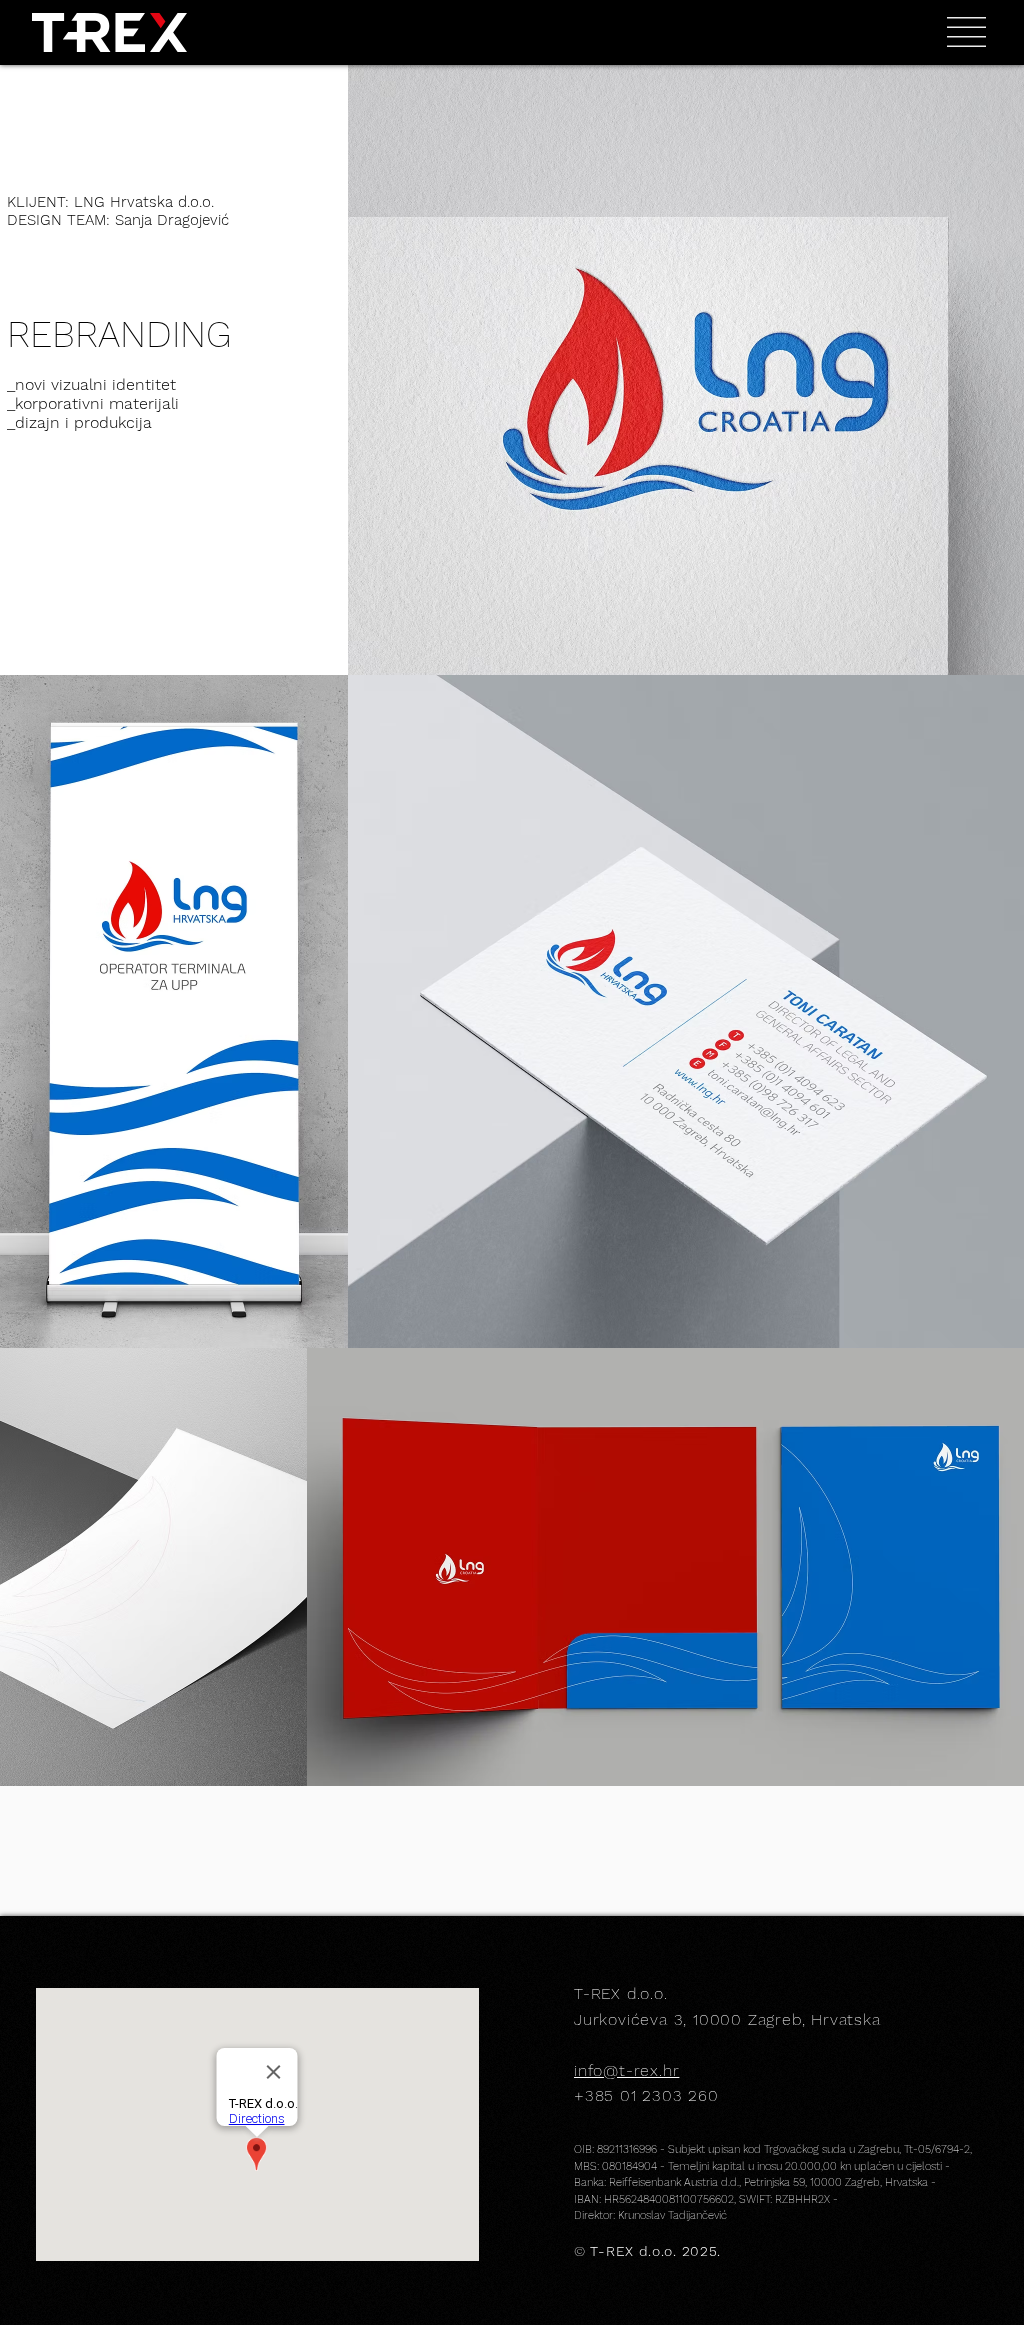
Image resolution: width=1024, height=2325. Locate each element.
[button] (966, 32)
